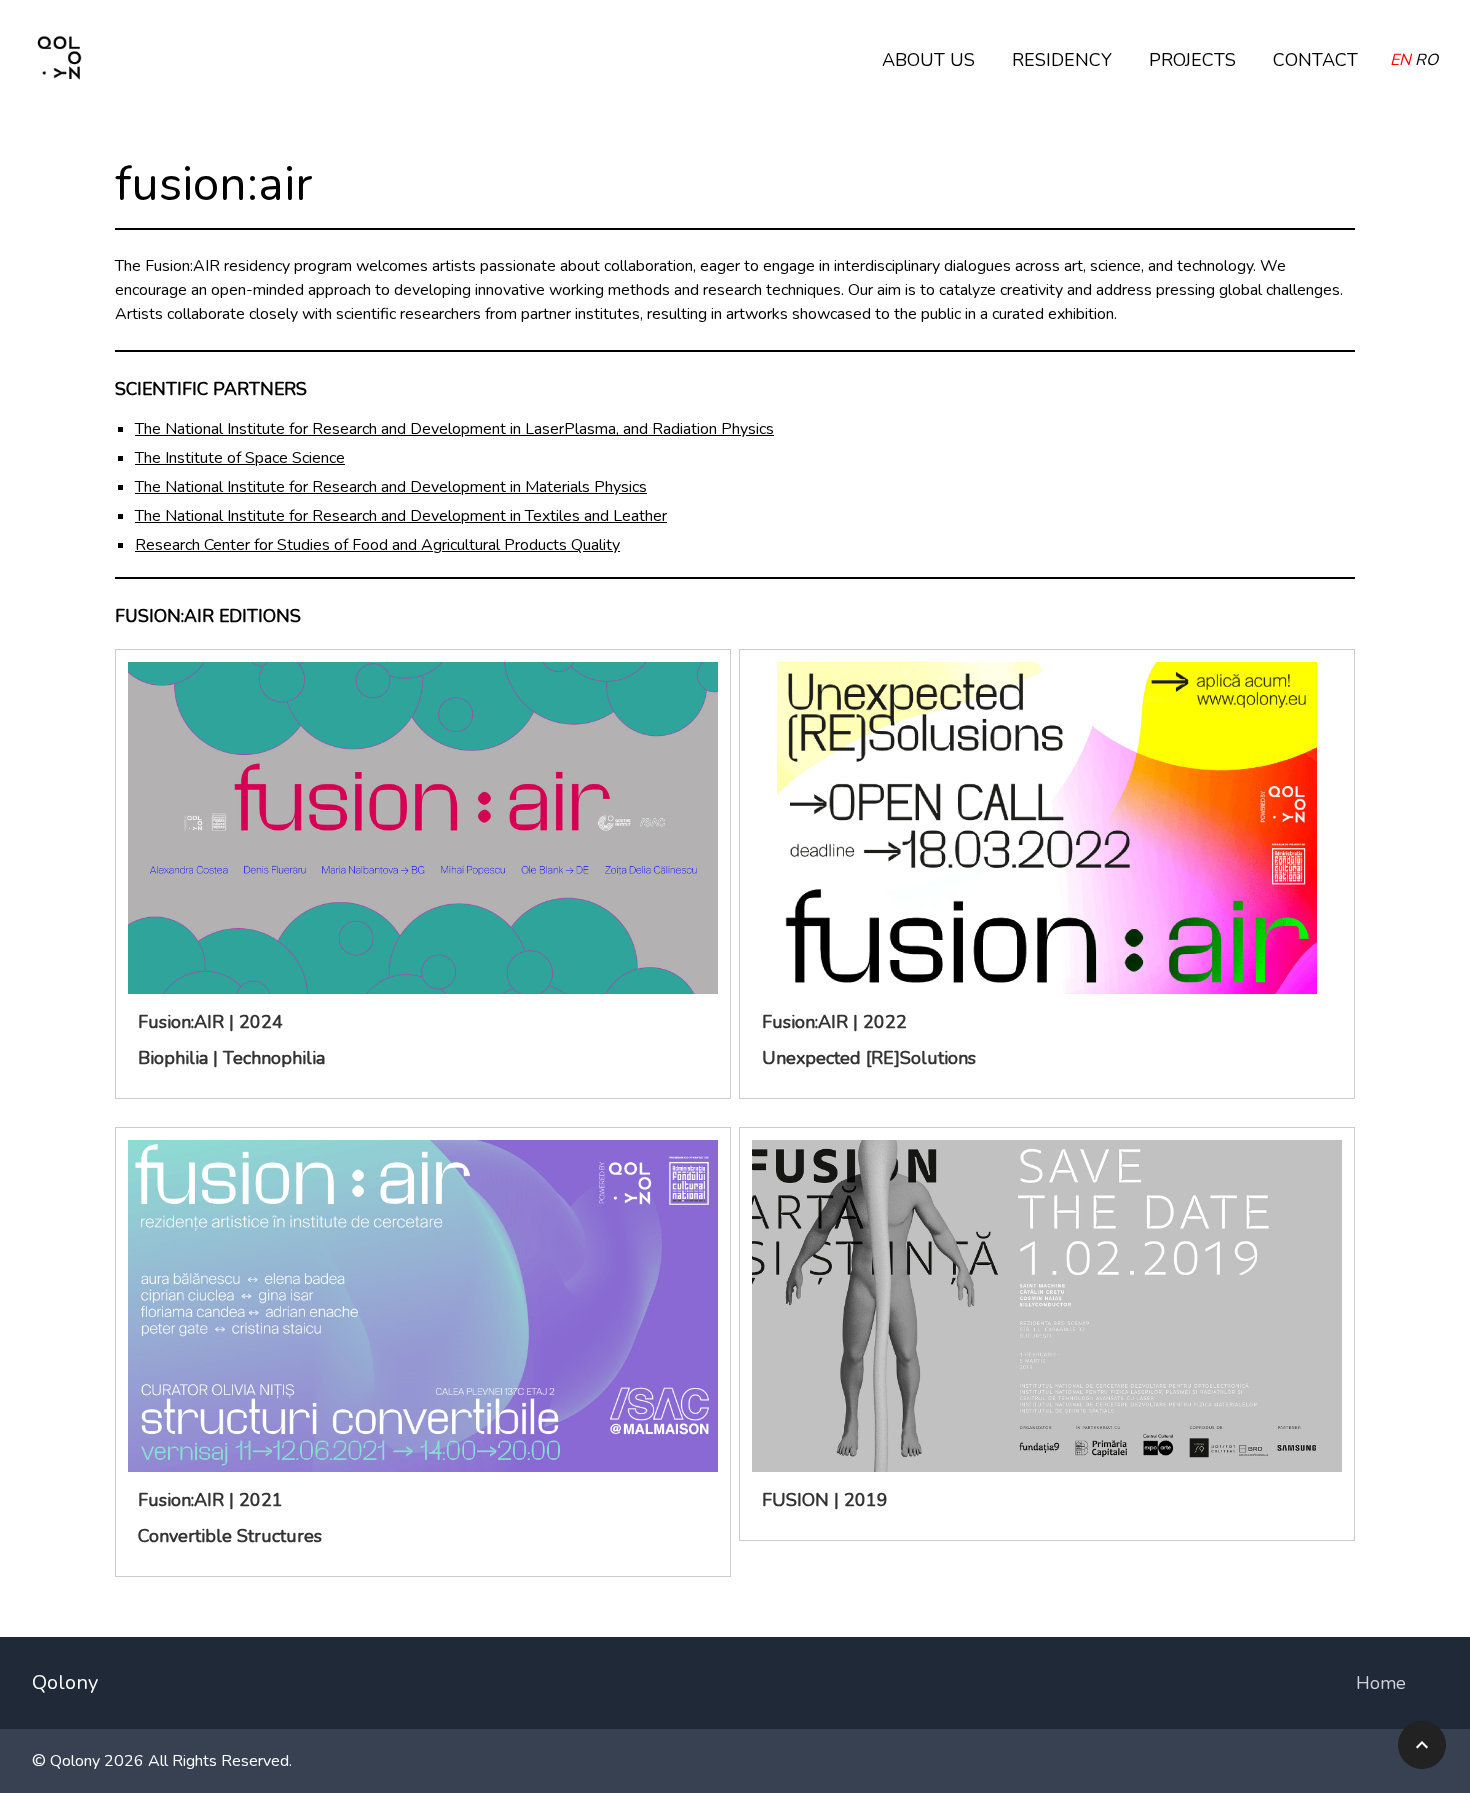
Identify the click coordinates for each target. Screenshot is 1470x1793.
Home (1381, 1683)
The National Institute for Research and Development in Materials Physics (391, 487)
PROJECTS (1192, 60)
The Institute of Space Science (240, 458)
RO (1426, 60)
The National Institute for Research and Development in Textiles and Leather (401, 516)
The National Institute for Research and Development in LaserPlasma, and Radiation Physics (454, 429)
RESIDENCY (1062, 60)
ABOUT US (928, 60)
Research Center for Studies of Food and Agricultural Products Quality (377, 545)
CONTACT (1315, 60)
